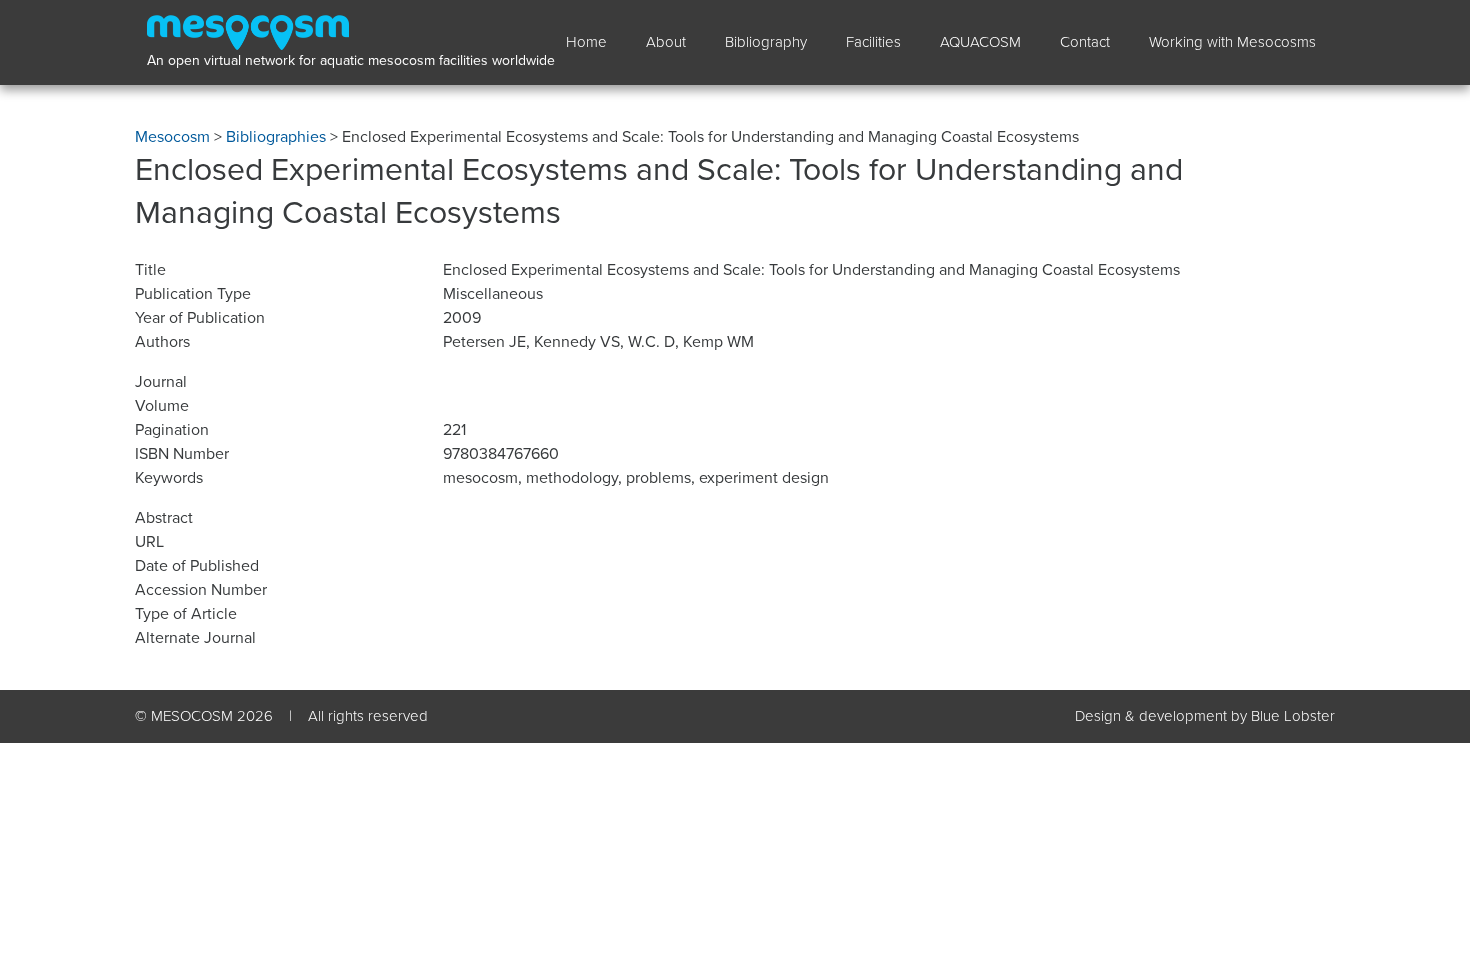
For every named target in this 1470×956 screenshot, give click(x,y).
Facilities (873, 42)
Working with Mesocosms (1232, 42)
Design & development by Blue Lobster (1205, 716)
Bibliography (766, 42)
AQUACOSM (980, 42)
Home (586, 42)
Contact (1085, 42)
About (666, 42)
